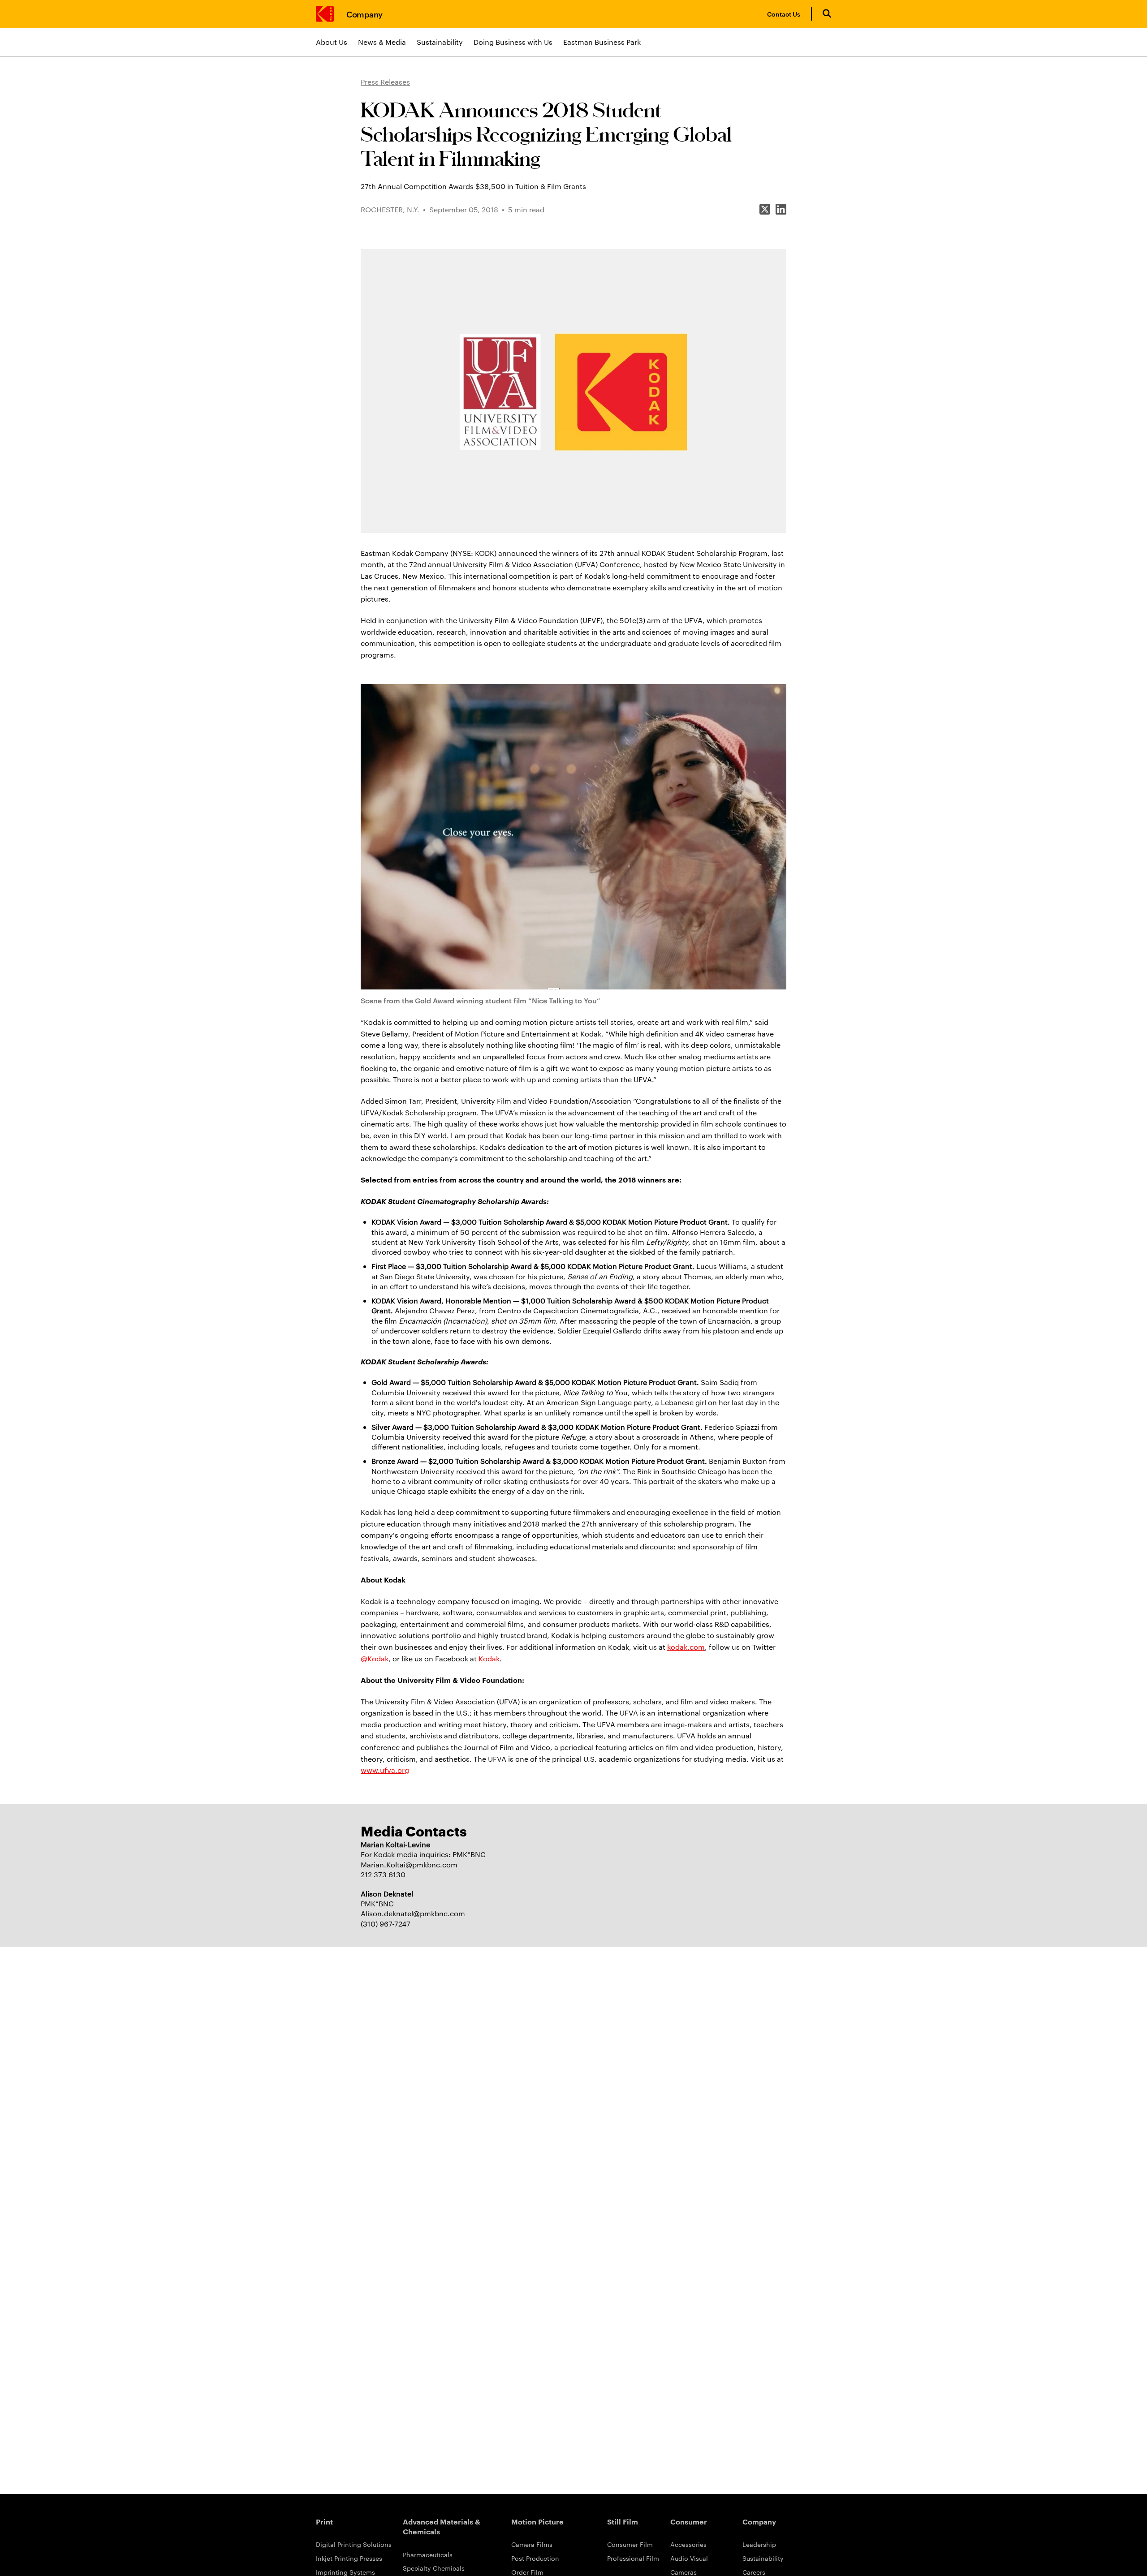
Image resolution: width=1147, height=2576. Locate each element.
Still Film (623, 2521)
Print (324, 2521)
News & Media (382, 42)
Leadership (759, 2544)
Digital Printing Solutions (354, 2544)
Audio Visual (689, 2558)
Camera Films (532, 2544)
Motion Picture (537, 2521)
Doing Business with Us (513, 42)
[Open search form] (827, 14)
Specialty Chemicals (434, 2568)
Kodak (489, 1658)
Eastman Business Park (602, 42)
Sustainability (440, 42)
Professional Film (633, 2558)
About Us (332, 42)
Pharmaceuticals (428, 2554)
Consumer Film (630, 2544)
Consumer (689, 2521)
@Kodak (375, 1658)
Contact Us (784, 14)
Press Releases (385, 82)
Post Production (535, 2558)
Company (364, 14)
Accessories (688, 2544)
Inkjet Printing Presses (349, 2558)
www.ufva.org (385, 1770)
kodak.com (686, 1647)
